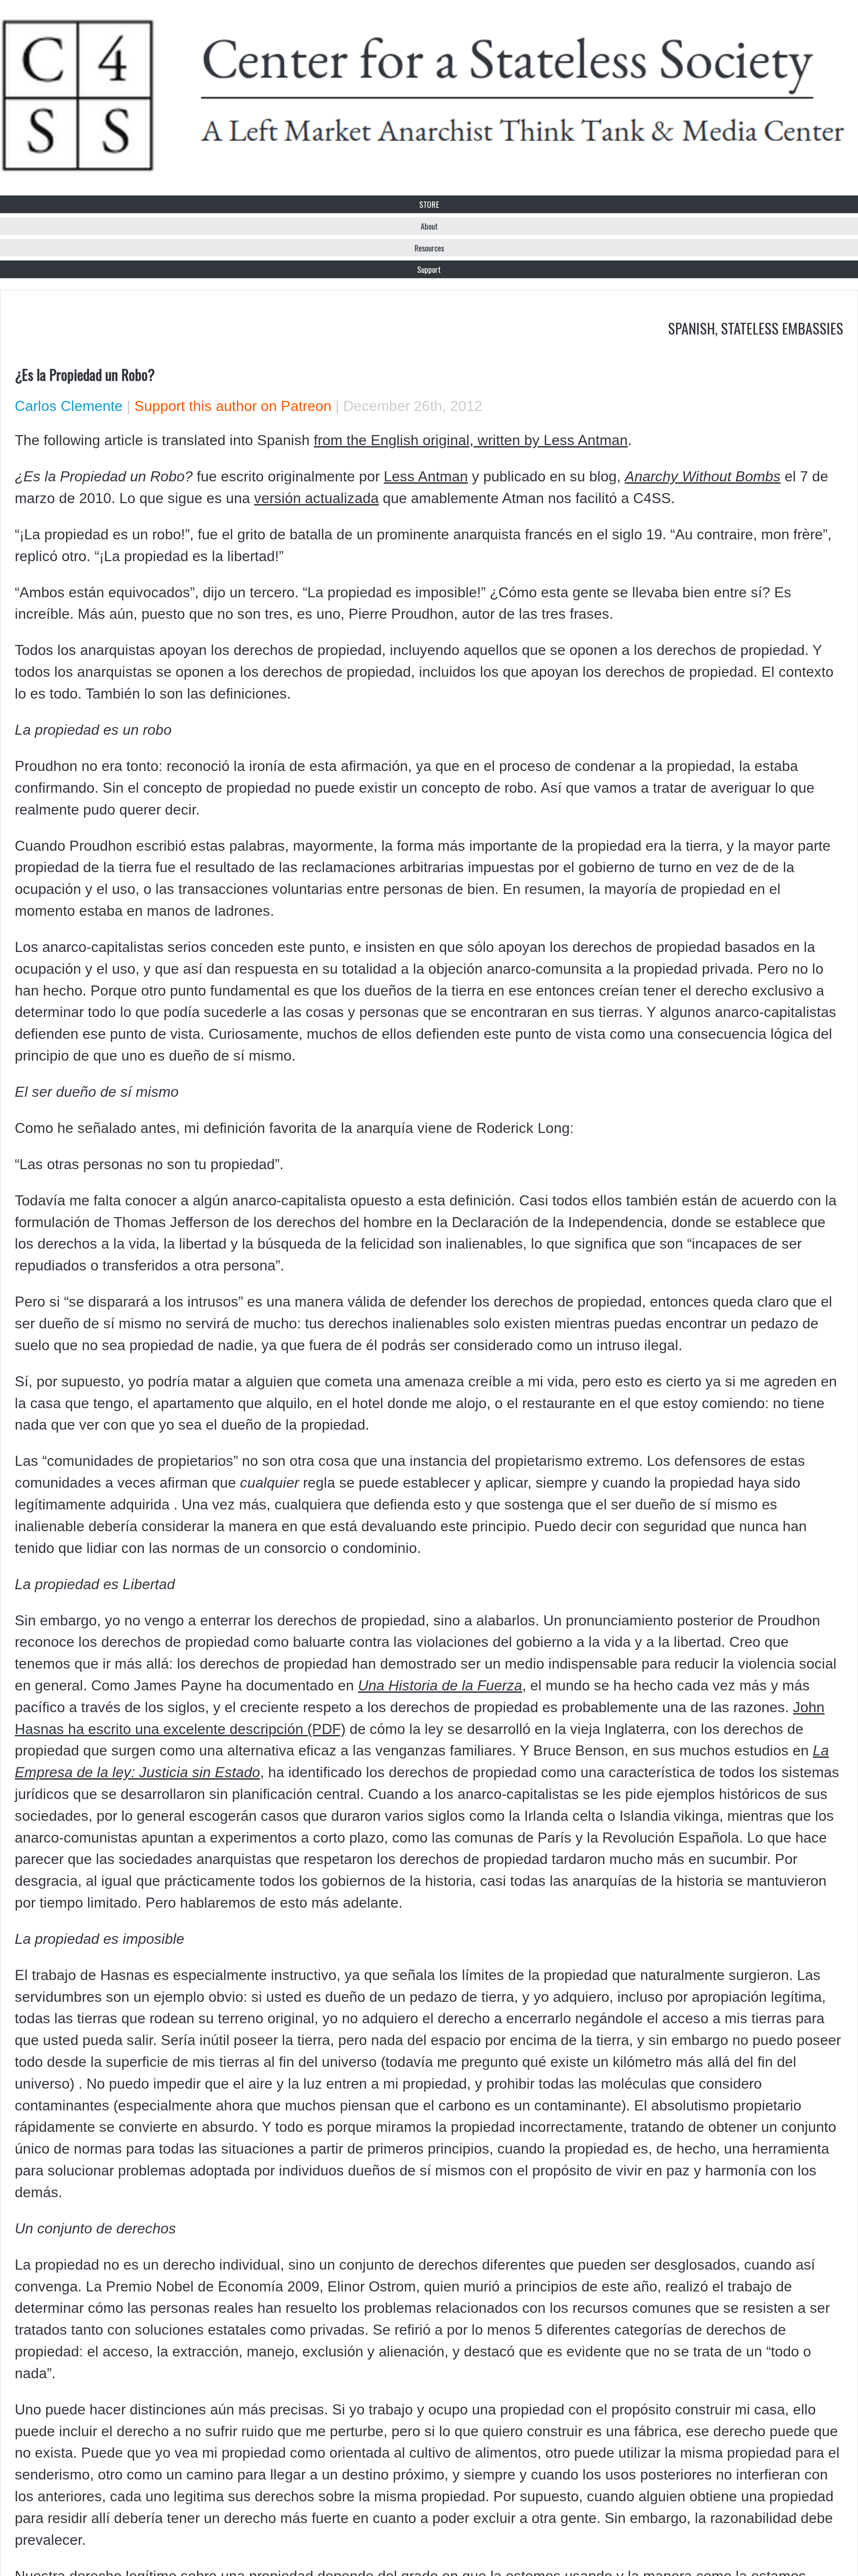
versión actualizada (316, 498)
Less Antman (426, 476)
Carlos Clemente (69, 406)
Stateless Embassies (782, 328)
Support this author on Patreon (233, 406)
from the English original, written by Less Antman (471, 440)
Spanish (691, 328)
